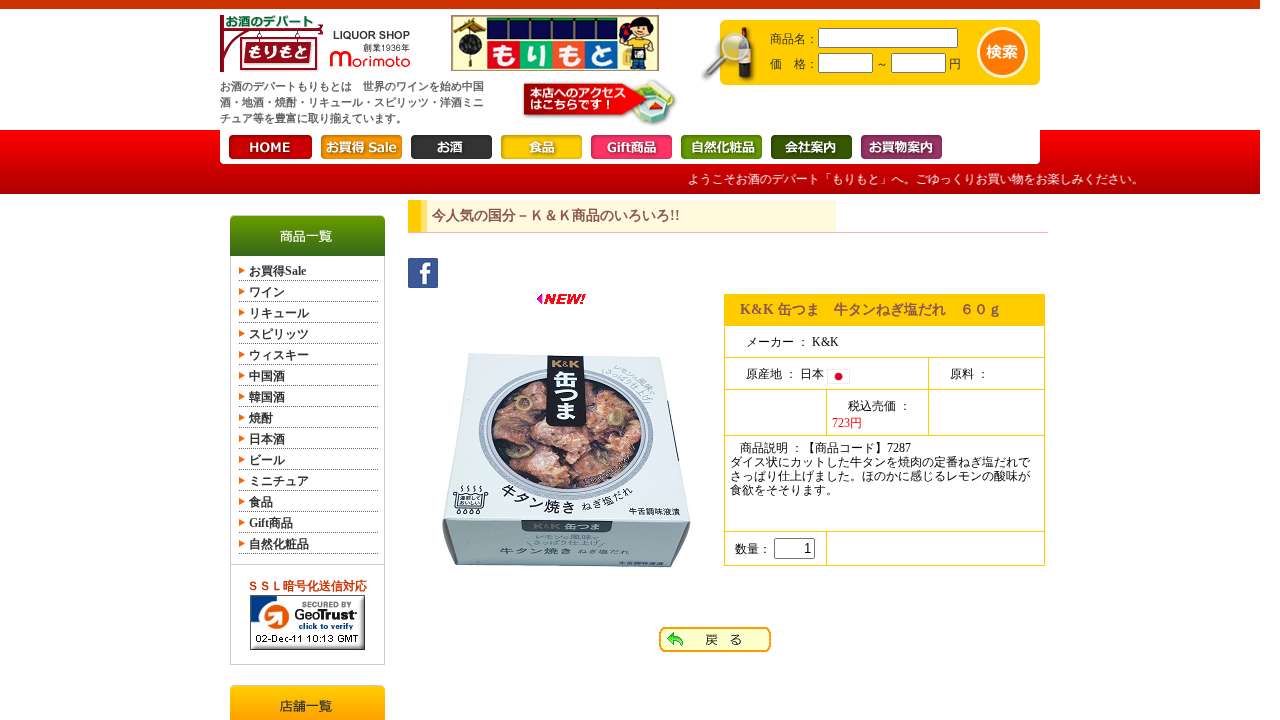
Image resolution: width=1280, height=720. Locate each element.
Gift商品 (631, 147)
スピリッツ (279, 334)
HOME (270, 147)
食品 (541, 147)
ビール (267, 460)
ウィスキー (279, 355)
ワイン (267, 292)
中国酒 (267, 376)
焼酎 (261, 418)
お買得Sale (361, 147)
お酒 (451, 147)
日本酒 (267, 439)
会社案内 (811, 147)
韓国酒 (267, 397)
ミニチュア (279, 481)
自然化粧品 (721, 147)
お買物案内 (901, 147)
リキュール (279, 313)
